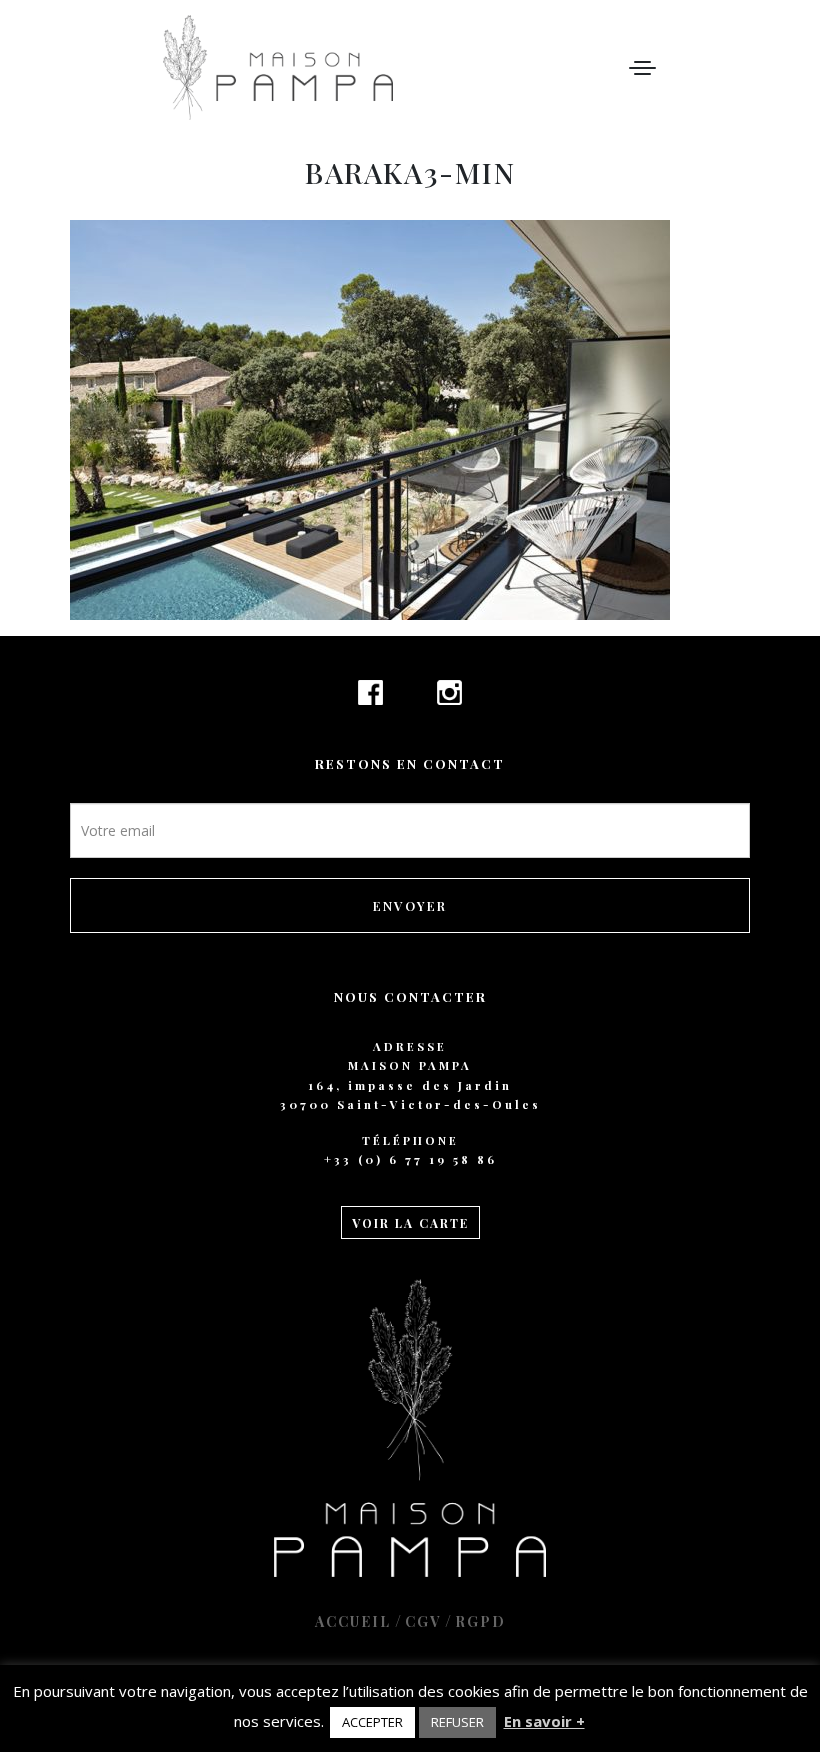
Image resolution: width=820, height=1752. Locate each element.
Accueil (353, 1621)
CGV (423, 1621)
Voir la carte (410, 1223)
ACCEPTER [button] (372, 1722)
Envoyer (410, 905)
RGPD (480, 1621)
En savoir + (544, 1721)
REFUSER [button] (457, 1722)
